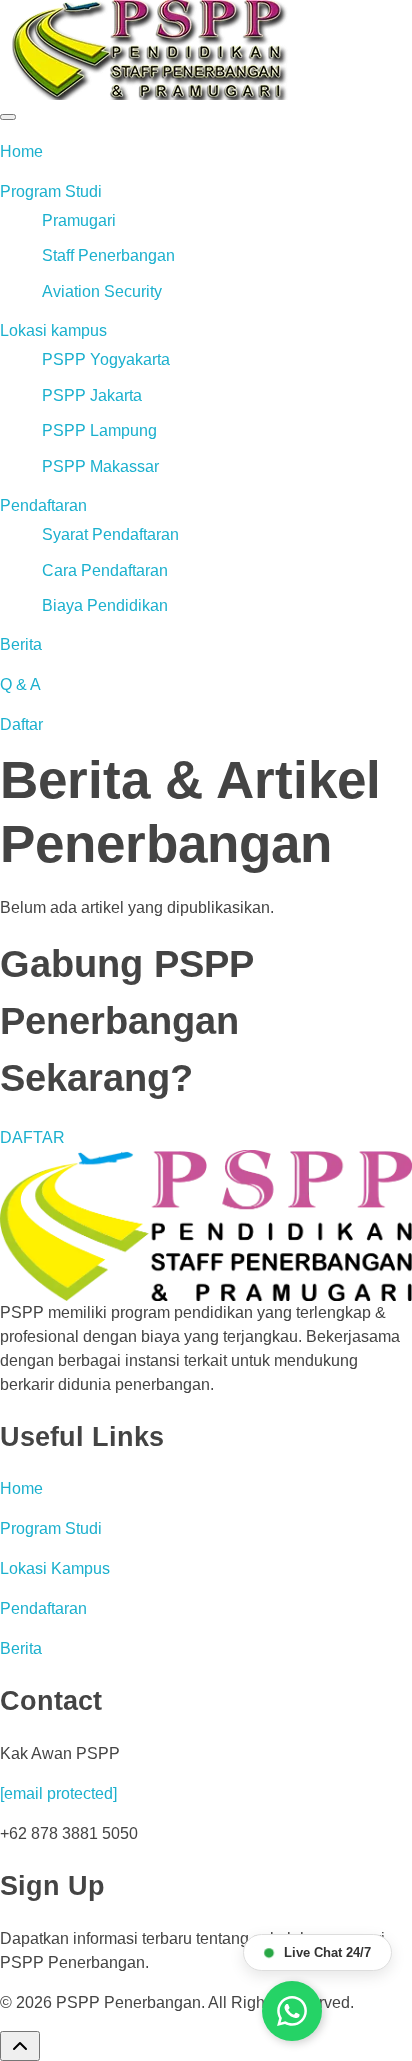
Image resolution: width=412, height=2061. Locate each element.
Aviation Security (102, 291)
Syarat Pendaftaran (110, 534)
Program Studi (51, 191)
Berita (21, 644)
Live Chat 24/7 (327, 1952)
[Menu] (8, 117)
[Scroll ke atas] (20, 2046)
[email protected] (58, 1793)
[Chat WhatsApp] (292, 2011)
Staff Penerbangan (108, 255)
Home (21, 151)
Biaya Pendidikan (105, 605)
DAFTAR (32, 1137)
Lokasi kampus (53, 330)
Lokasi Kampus (55, 1568)
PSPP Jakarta (92, 395)
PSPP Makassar (100, 466)
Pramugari (79, 220)
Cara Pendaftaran (105, 570)
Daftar (21, 724)
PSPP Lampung (99, 430)
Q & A (20, 684)
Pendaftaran (43, 505)
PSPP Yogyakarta (106, 359)
